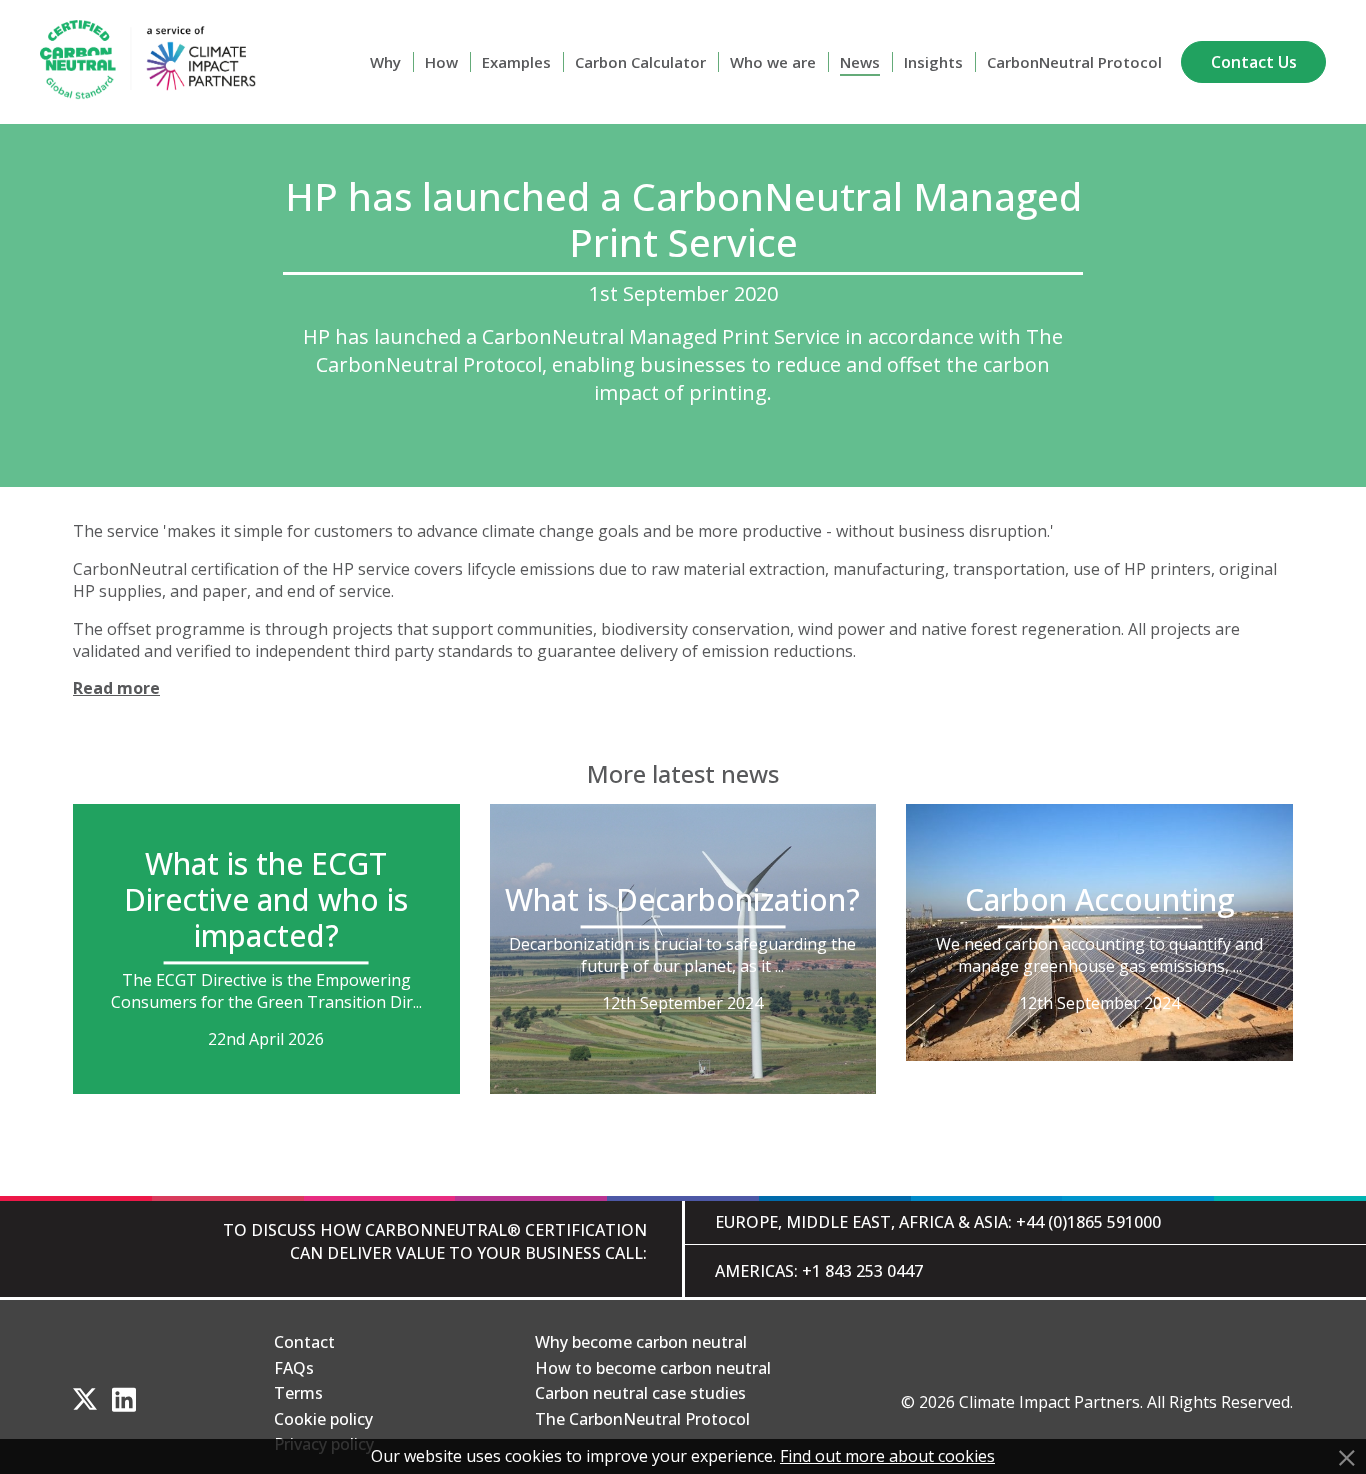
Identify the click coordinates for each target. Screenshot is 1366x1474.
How (441, 62)
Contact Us (1254, 62)
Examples (516, 62)
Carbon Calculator (640, 62)
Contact (304, 1342)
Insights (933, 62)
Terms (298, 1393)
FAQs (294, 1368)
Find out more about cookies (887, 1456)
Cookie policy (323, 1419)
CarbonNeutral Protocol (1074, 62)
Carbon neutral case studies (640, 1393)
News (860, 62)
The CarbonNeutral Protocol (642, 1419)
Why (385, 62)
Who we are (773, 62)
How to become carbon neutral (653, 1368)
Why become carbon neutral (641, 1342)
